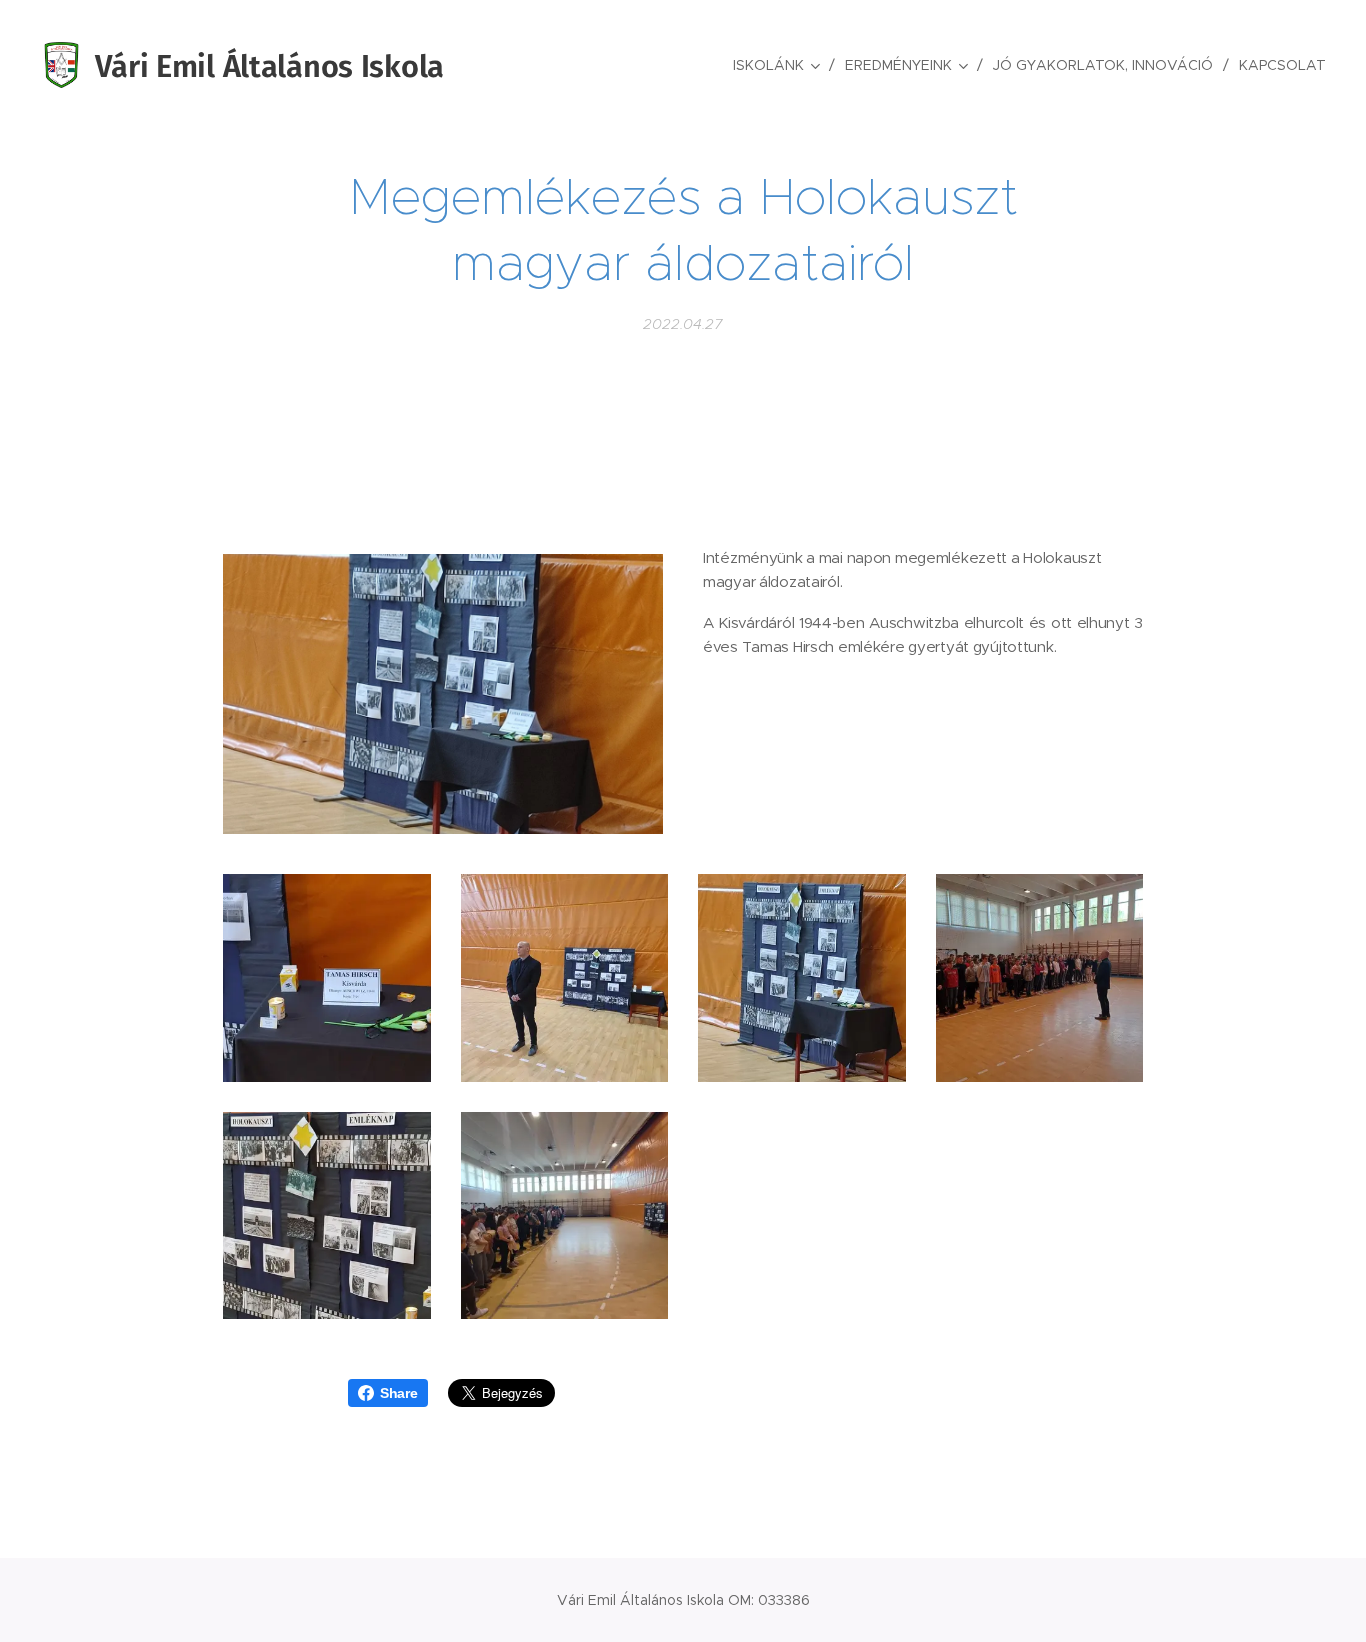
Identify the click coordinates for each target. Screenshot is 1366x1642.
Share (399, 1393)
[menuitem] (781, 65)
